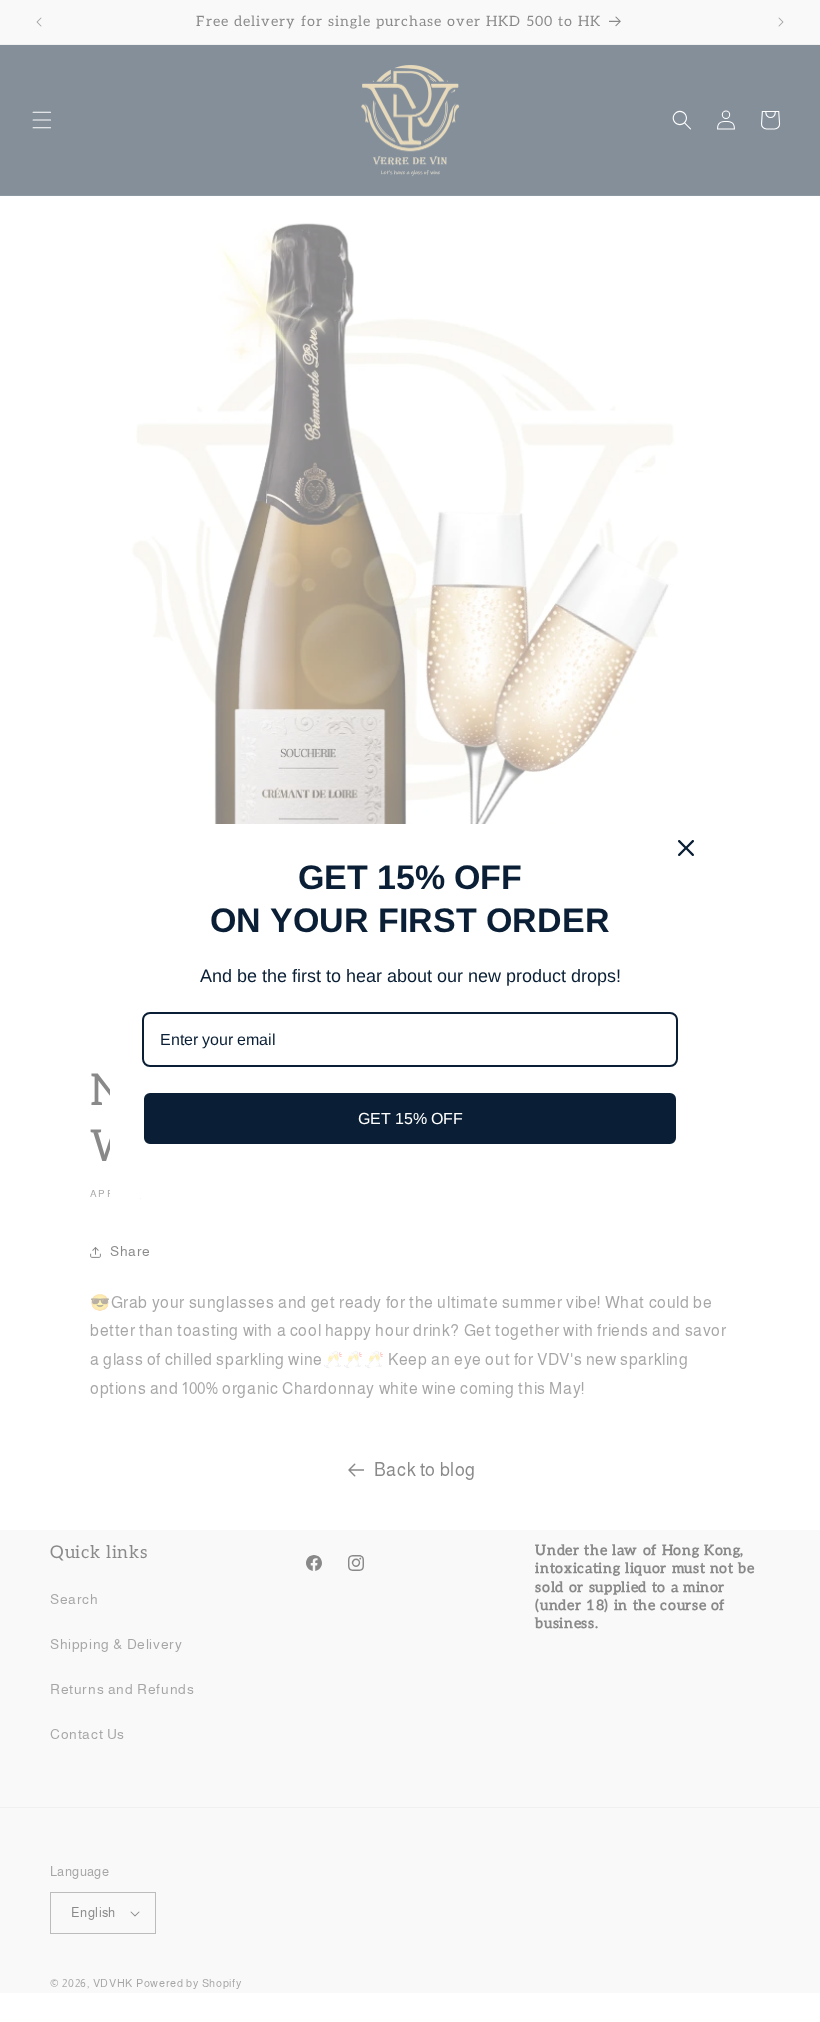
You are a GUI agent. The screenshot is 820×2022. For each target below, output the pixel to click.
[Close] (686, 848)
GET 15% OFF (410, 1118)
